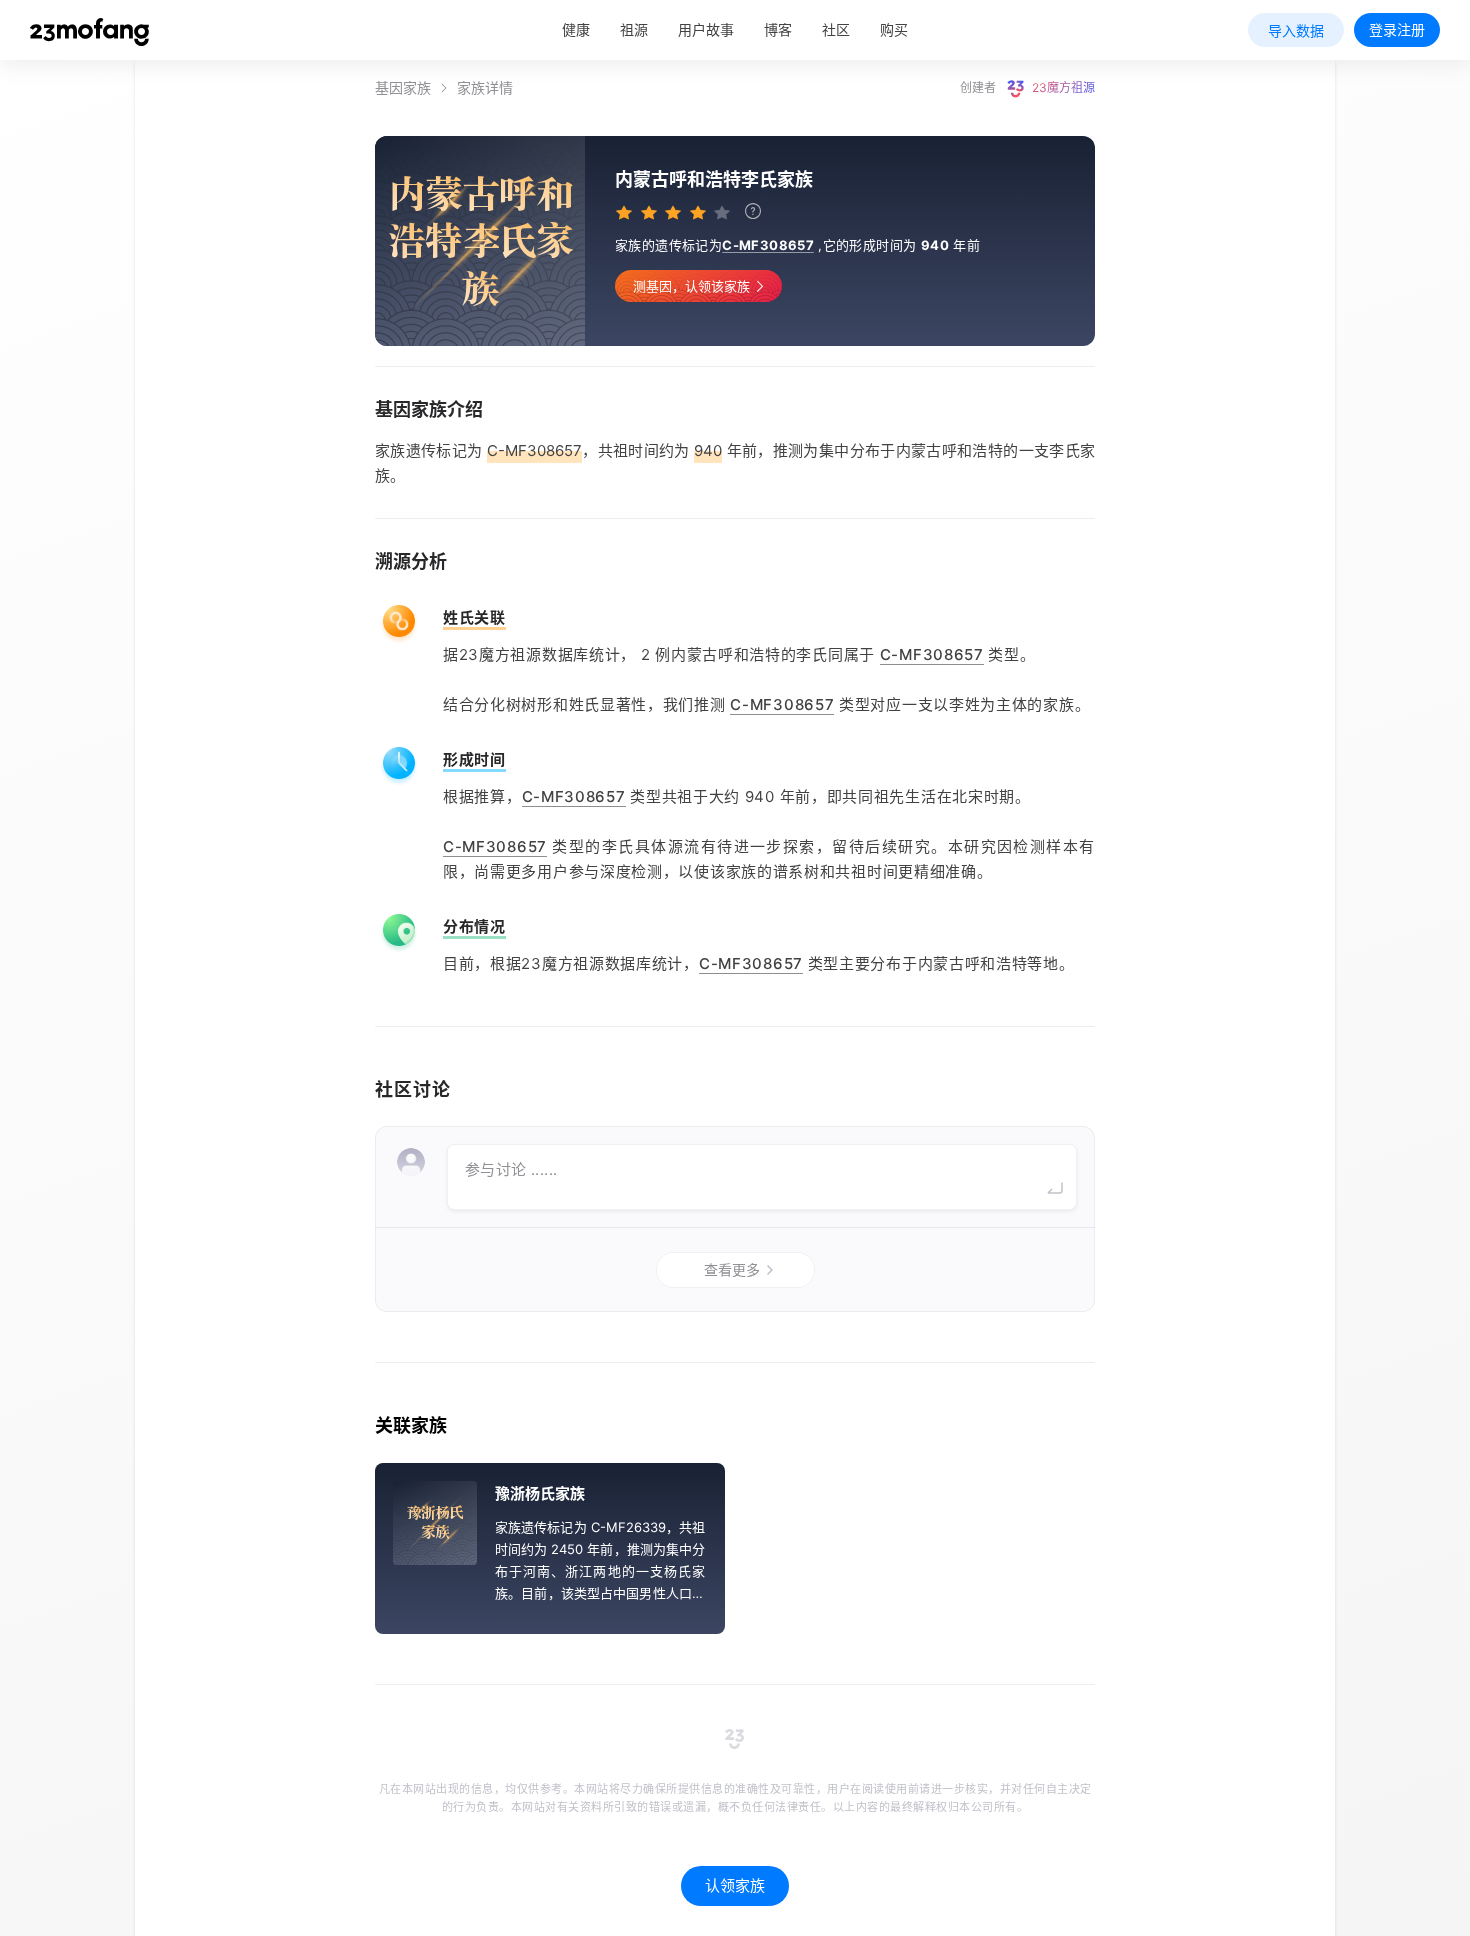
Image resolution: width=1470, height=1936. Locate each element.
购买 (894, 29)
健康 (576, 29)
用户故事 (706, 29)
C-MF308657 (768, 245)
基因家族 (403, 88)
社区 (836, 29)
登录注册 (1397, 29)
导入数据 (1296, 30)
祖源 (634, 29)
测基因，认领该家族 (691, 286)
